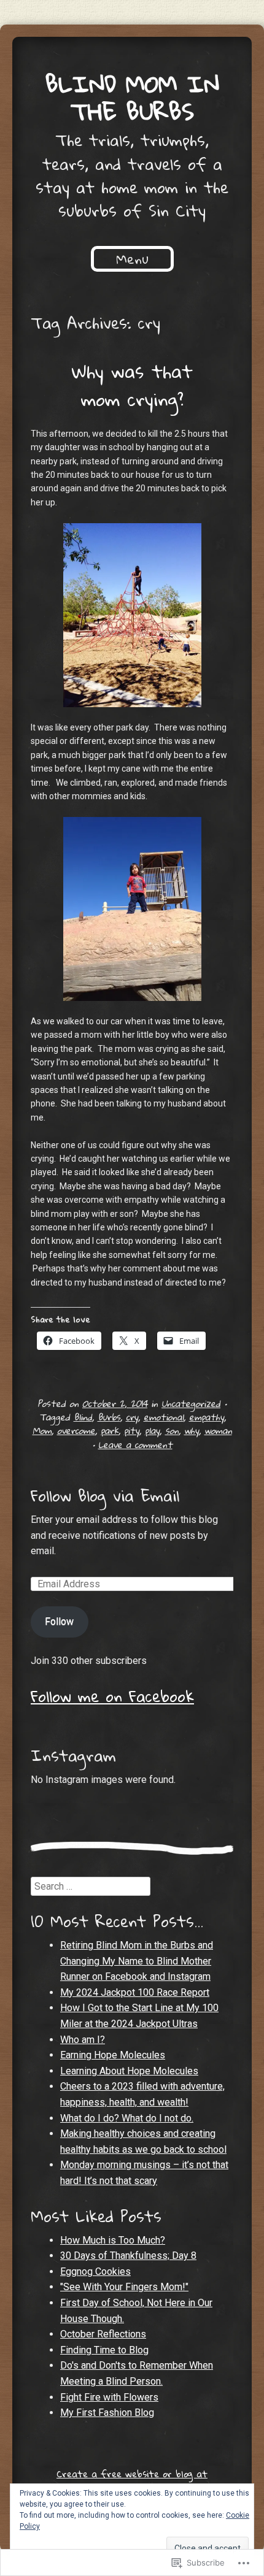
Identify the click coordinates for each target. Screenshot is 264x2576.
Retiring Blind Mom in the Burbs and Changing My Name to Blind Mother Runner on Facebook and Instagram (137, 1961)
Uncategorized (191, 1403)
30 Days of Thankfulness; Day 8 (128, 2256)
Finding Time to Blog (104, 2350)
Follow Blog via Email (105, 1495)
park (110, 1430)
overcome (76, 1430)
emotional (164, 1417)
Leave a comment (135, 1444)
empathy (207, 1417)
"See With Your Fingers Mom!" (124, 2287)
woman (218, 1430)
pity (132, 1430)
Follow (59, 1621)
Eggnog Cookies (95, 2271)
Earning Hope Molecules (113, 2055)
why (192, 1430)
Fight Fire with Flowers (109, 2397)
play (152, 1430)
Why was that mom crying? (132, 385)
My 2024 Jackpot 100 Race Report (135, 1992)
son (172, 1430)
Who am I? (83, 2040)
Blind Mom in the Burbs (132, 97)
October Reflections (103, 2334)
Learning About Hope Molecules (129, 2071)
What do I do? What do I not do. (127, 2118)
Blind (83, 1417)
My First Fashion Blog (107, 2413)
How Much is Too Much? (113, 2240)
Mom (42, 1430)
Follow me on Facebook (112, 1696)
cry (132, 1417)
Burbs (109, 1417)
